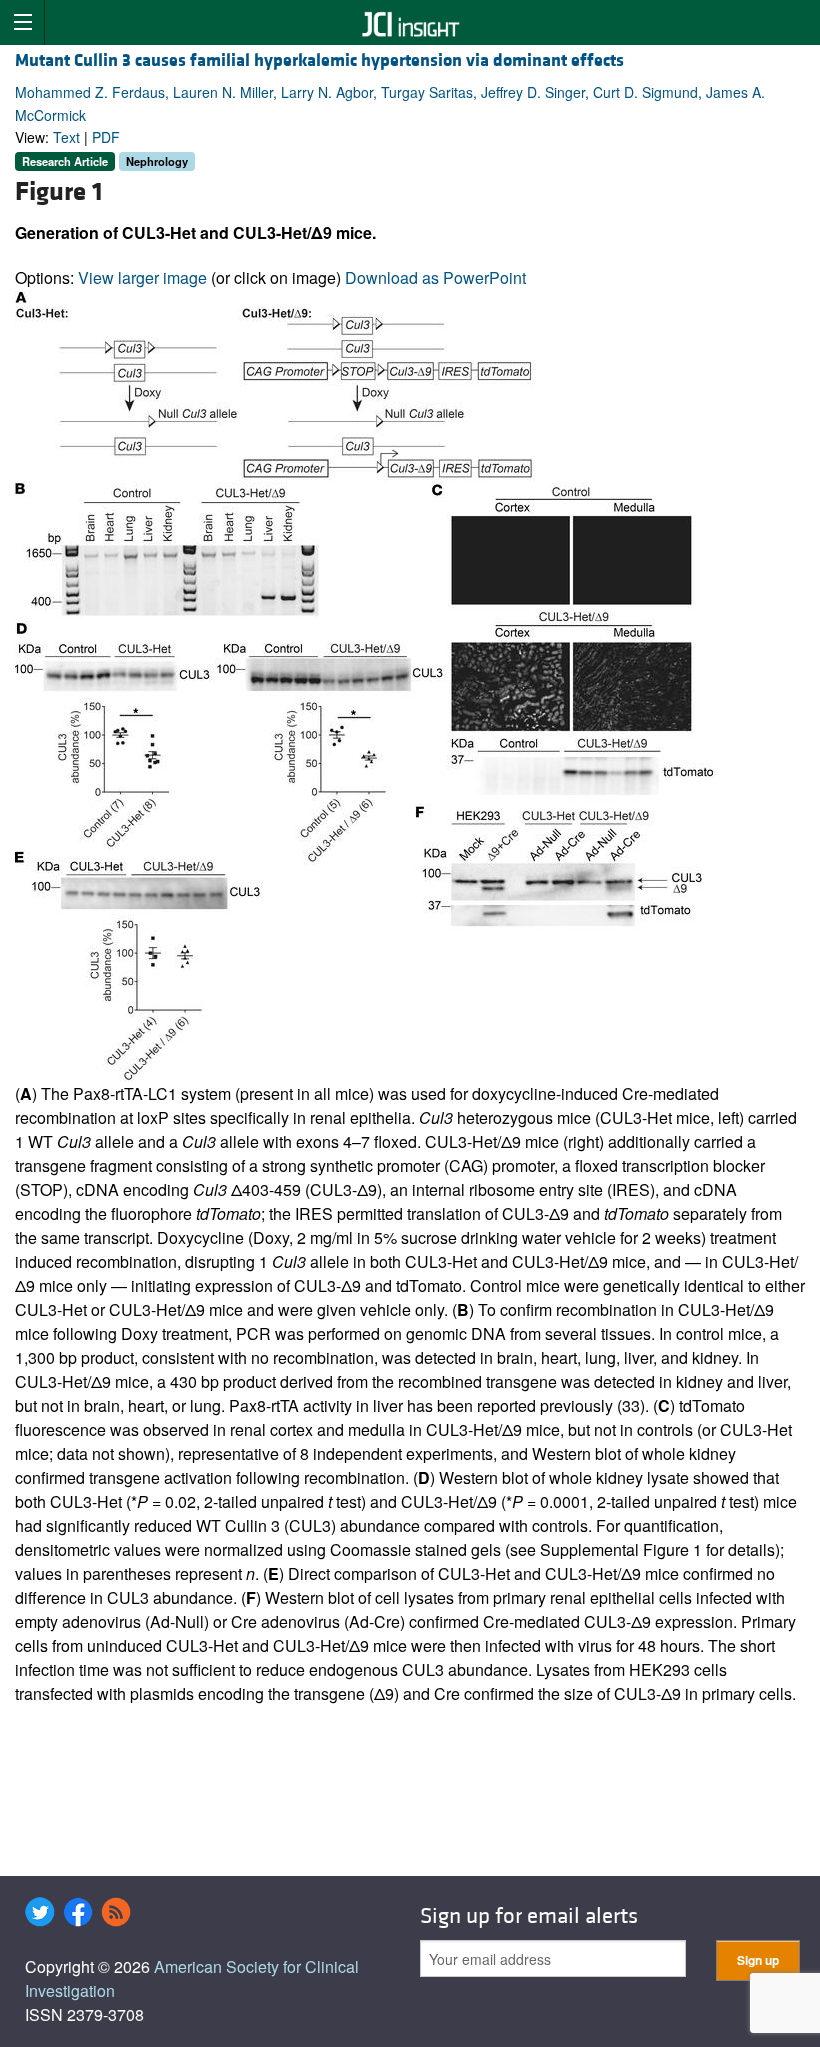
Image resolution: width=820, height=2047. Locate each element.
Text (66, 137)
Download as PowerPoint (435, 277)
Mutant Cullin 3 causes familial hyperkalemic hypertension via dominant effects (319, 60)
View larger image (142, 277)
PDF (106, 137)
